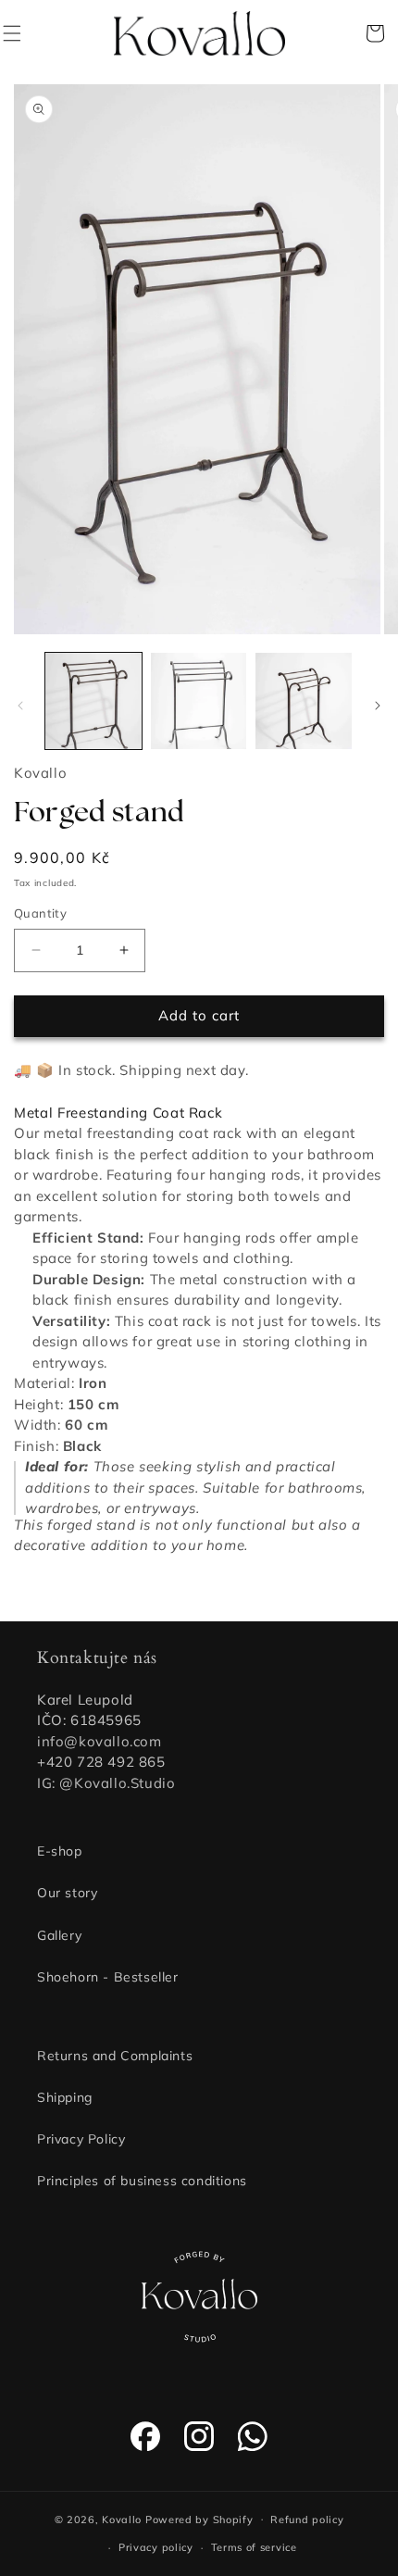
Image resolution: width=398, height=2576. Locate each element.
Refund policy (307, 2520)
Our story (67, 1893)
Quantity (40, 913)
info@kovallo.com (99, 1741)
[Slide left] (20, 706)
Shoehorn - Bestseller (108, 1977)
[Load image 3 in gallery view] (304, 701)
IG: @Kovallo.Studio (106, 1783)
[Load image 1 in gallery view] (93, 701)
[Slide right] (378, 706)
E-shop (60, 1851)
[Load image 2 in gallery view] (199, 701)
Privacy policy (156, 2547)
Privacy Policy (81, 2139)
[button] (23, 33)
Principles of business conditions (142, 2181)
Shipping (65, 2097)
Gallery (59, 1935)
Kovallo (122, 2519)
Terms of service (254, 2547)
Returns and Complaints (115, 2056)
